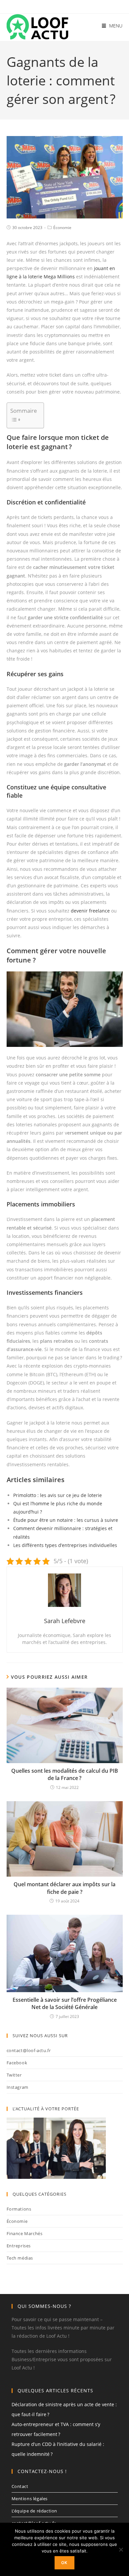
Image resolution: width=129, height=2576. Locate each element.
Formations (19, 2209)
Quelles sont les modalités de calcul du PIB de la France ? (65, 1774)
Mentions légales (30, 2499)
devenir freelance (90, 911)
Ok (64, 2563)
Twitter (14, 2075)
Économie (62, 228)
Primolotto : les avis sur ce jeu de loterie (58, 1495)
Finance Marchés (25, 2233)
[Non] (121, 2550)
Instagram (18, 2087)
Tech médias (20, 2258)
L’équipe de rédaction (35, 2511)
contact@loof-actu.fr (29, 2050)
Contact (20, 2486)
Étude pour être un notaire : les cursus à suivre (66, 1520)
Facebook (17, 2063)
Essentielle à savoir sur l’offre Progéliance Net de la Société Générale (65, 2003)
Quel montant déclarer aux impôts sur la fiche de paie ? (64, 1888)
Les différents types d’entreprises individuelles (65, 1545)
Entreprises (19, 2246)
